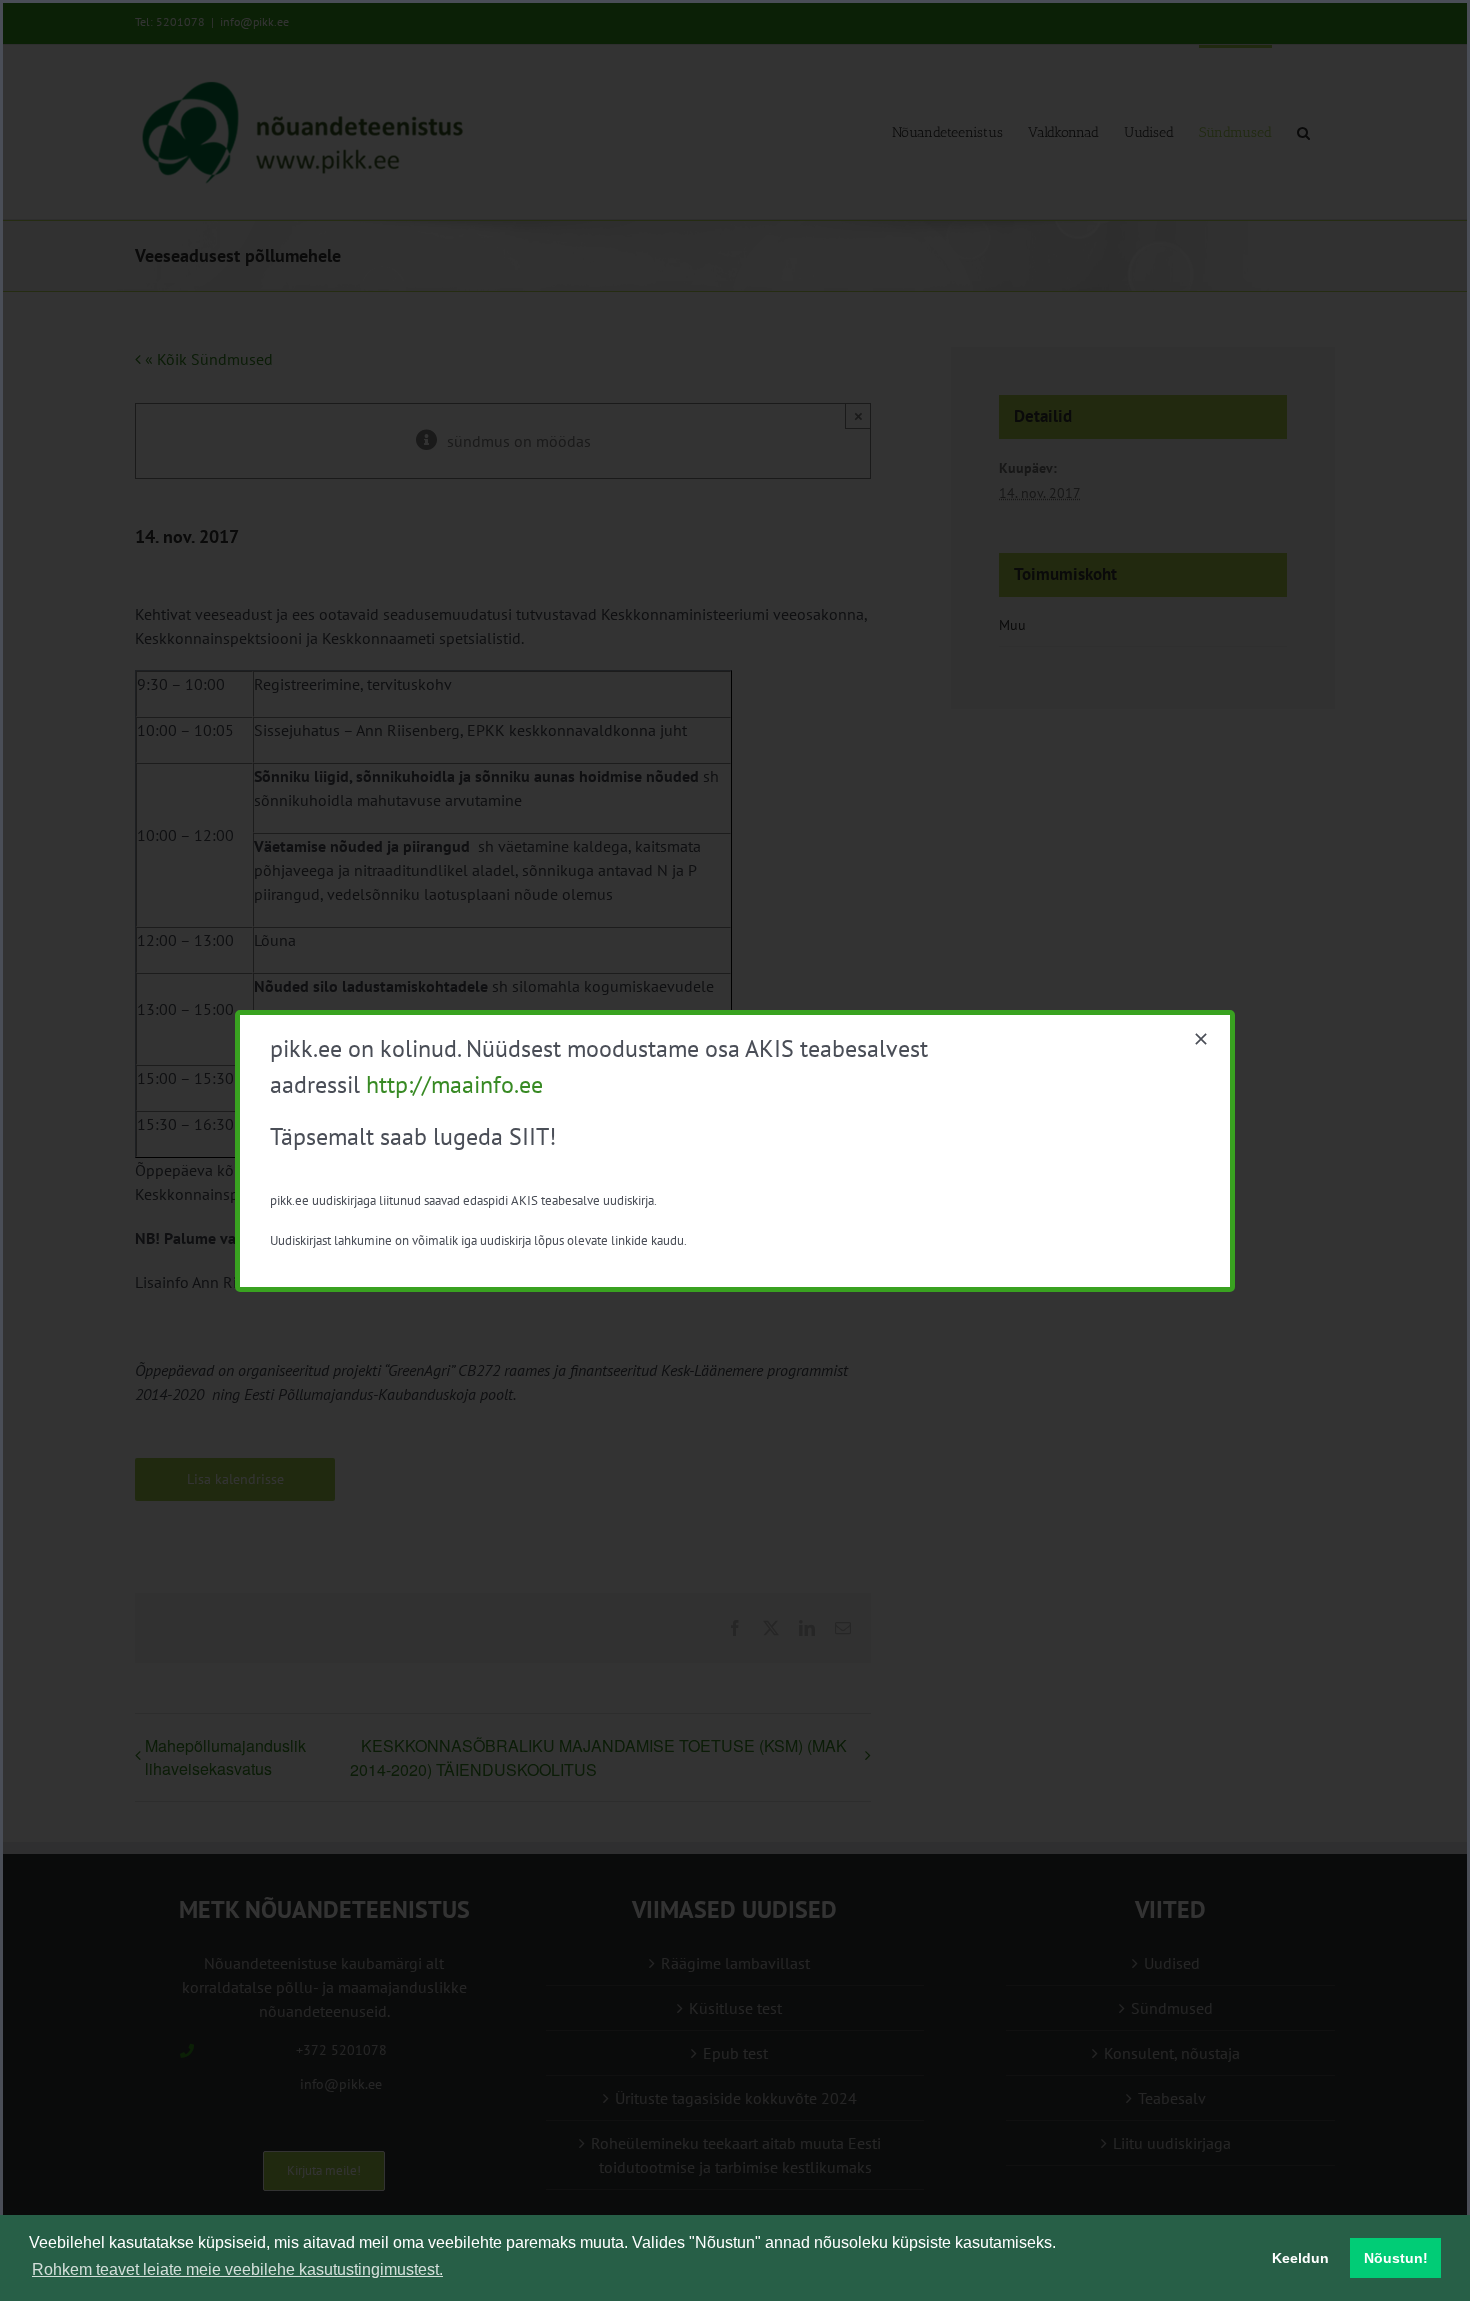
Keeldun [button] (1300, 2258)
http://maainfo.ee (454, 1084)
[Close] (1201, 1039)
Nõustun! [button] (1396, 2258)
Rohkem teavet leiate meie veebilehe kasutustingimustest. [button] (237, 2269)
